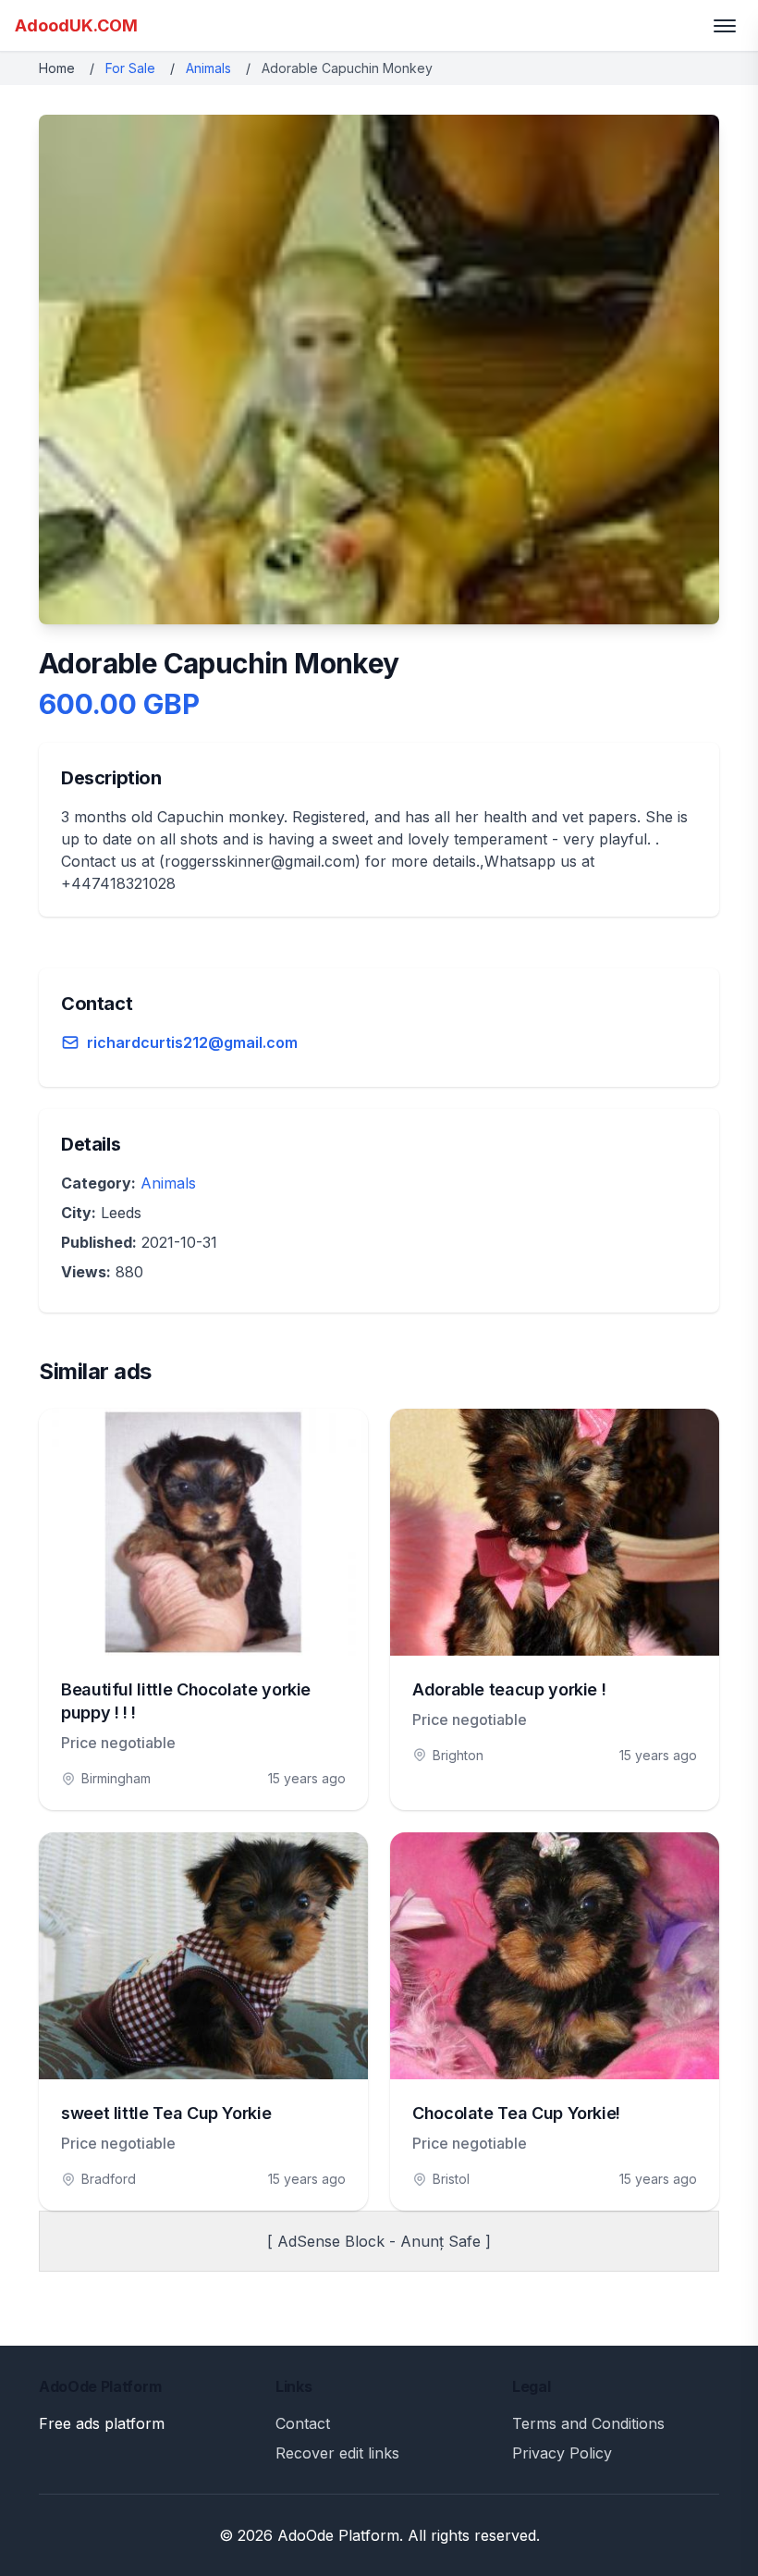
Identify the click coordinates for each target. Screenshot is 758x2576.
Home (57, 68)
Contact (303, 2423)
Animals (208, 68)
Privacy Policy (562, 2453)
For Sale (130, 68)
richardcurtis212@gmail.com (192, 1042)
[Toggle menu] (725, 26)
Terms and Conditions (588, 2423)
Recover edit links (337, 2453)
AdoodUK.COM (76, 25)
